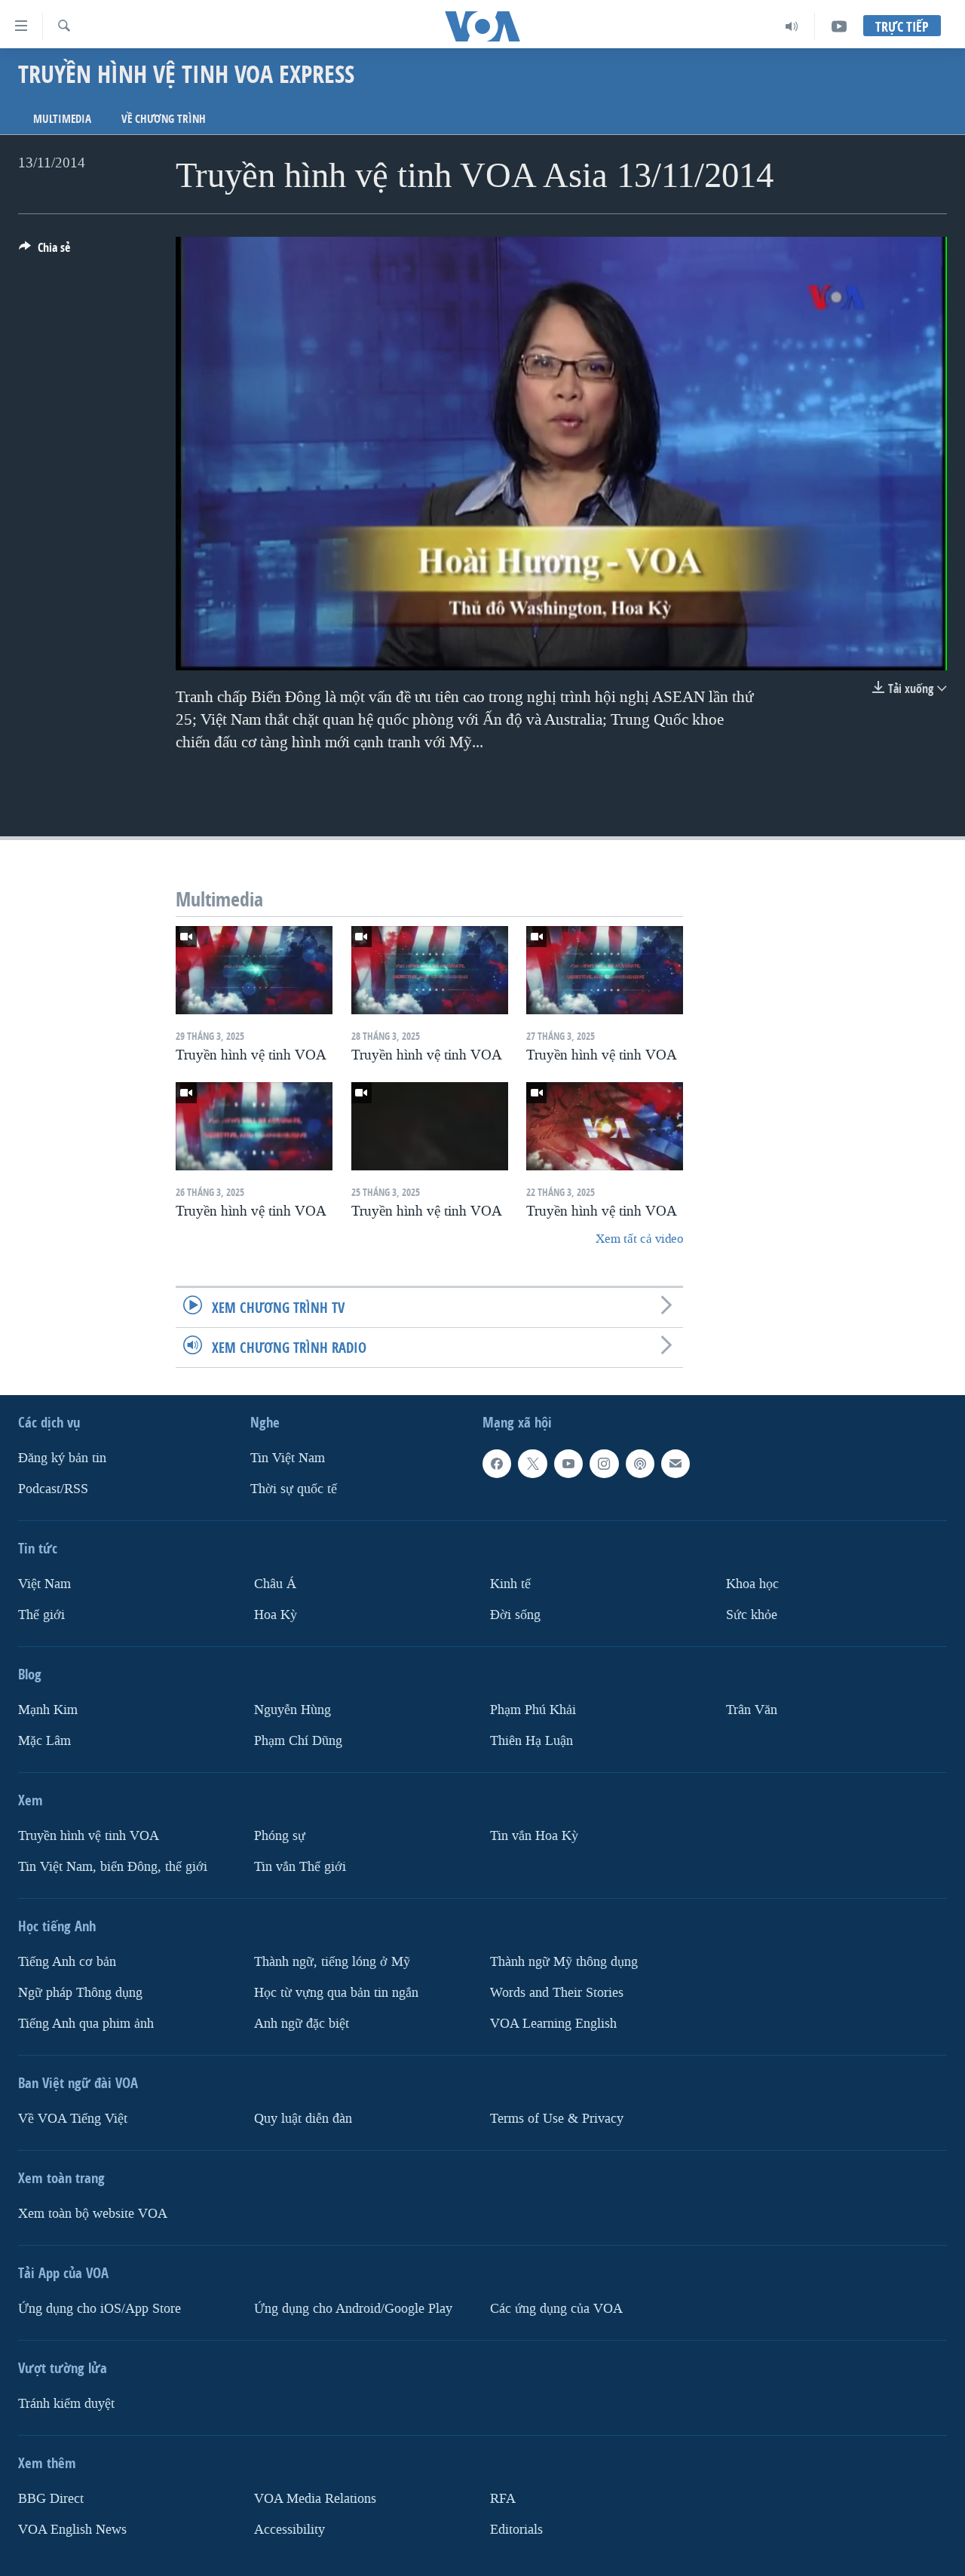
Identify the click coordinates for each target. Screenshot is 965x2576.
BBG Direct (51, 2499)
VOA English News (72, 2530)
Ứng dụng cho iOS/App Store (100, 2309)
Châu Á (275, 1584)
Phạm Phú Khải (533, 1710)
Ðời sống (515, 1615)
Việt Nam (44, 1584)
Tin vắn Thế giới (300, 1867)
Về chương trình (164, 119)
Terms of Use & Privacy (557, 2119)
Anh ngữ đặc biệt (302, 2024)
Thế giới (41, 1615)
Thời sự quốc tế (294, 1489)
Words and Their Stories (557, 1993)
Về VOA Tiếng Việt (73, 2119)
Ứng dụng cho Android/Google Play (353, 2309)
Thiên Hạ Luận (532, 1741)
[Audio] (792, 26)
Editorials (516, 2530)
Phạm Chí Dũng (298, 1741)
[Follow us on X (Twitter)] (532, 1464)
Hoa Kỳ (276, 1615)
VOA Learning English (553, 2024)
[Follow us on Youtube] (568, 1464)
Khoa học (752, 1584)
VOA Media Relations (315, 2499)
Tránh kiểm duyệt (66, 2404)
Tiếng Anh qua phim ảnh (86, 2024)
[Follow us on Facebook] (497, 1464)
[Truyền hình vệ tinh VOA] (254, 970)
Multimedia (62, 119)
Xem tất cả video (639, 1239)
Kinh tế (510, 1584)
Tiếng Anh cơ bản (67, 1962)
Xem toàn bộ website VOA (93, 2214)
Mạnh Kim (48, 1710)
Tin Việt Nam (288, 1458)
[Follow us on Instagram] (604, 1464)
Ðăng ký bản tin (62, 1458)
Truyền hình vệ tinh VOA (89, 1836)
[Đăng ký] (675, 1464)
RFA (503, 2499)
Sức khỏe (752, 1615)
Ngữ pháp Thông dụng (80, 1993)
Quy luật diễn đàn (303, 2119)
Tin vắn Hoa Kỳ (534, 1836)
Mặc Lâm (44, 1741)
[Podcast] (640, 1464)
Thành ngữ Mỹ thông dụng (564, 1962)
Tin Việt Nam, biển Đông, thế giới (113, 1867)
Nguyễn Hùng (293, 1710)
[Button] (44, 251)
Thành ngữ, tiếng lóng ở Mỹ (332, 1962)
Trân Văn (752, 1710)
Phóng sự (280, 1836)
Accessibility (289, 2530)
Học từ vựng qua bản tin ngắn (336, 1993)
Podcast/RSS (53, 1489)
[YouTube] (839, 26)
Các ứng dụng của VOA (556, 2309)
